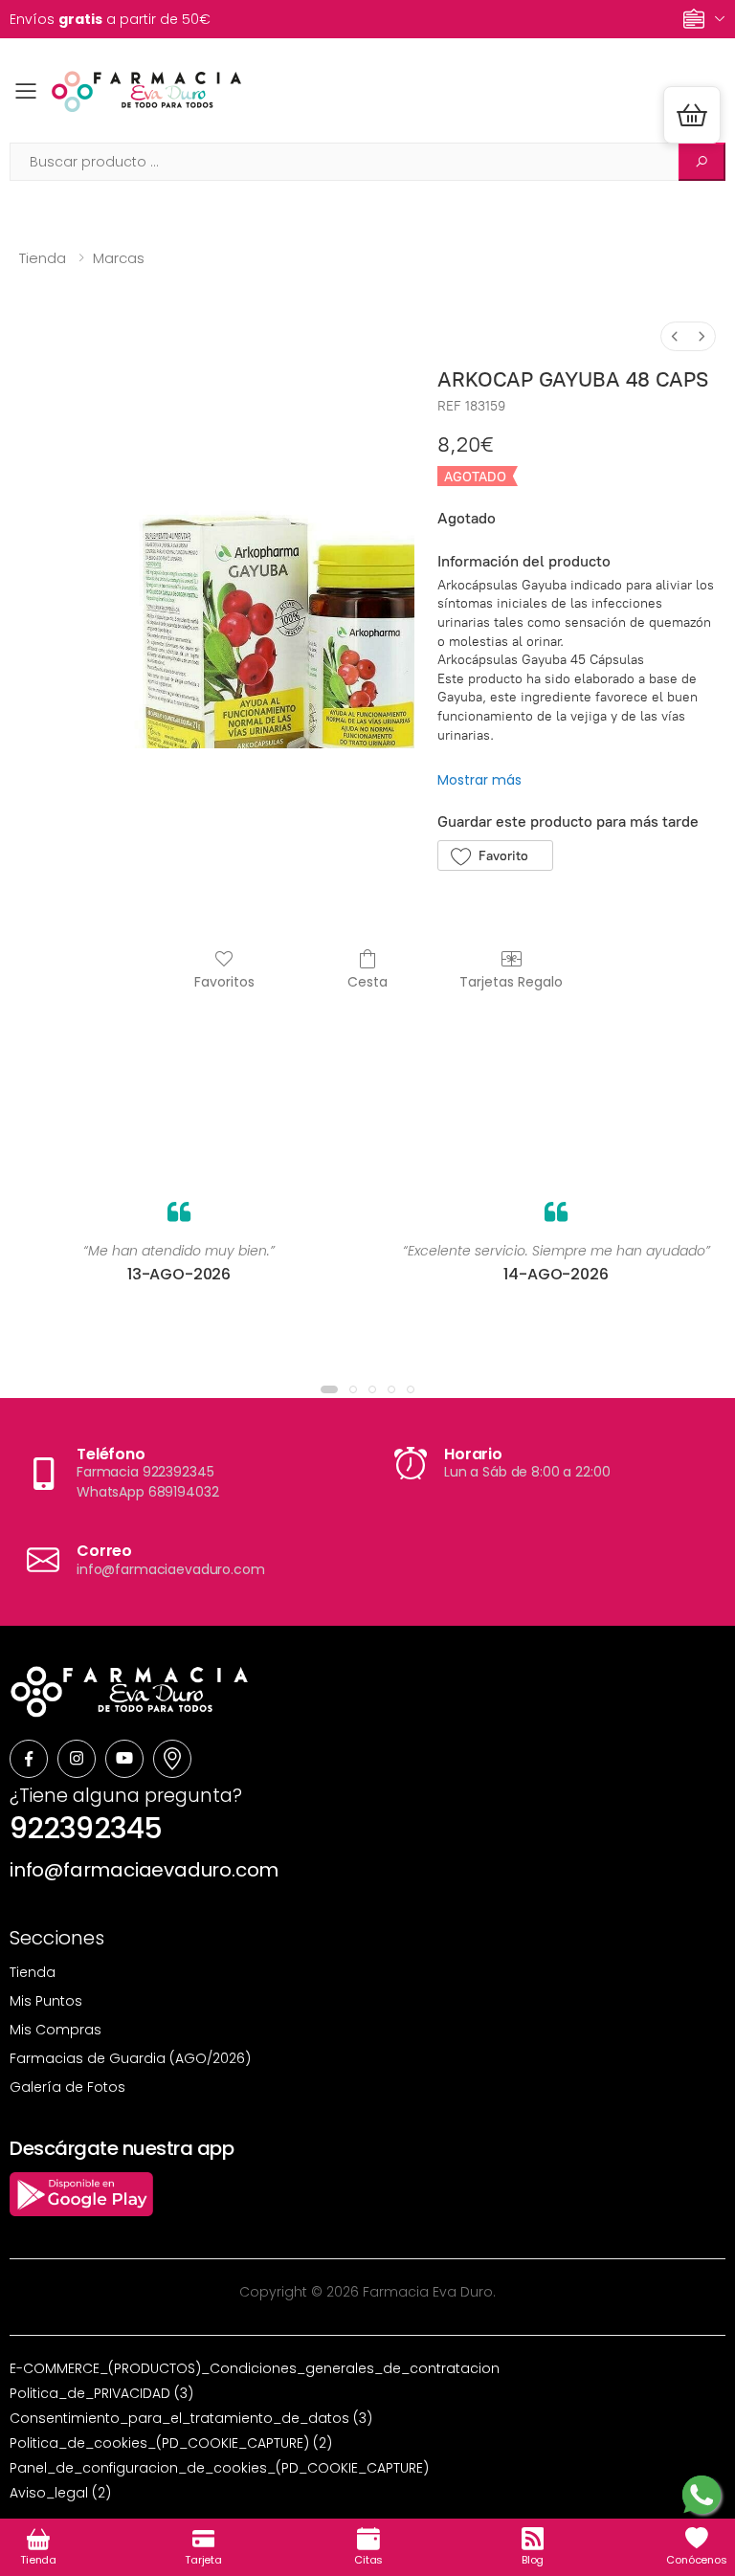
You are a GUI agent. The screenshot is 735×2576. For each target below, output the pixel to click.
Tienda (43, 258)
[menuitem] (675, 336)
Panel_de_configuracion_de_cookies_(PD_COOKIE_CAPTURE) (219, 2468)
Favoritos (224, 981)
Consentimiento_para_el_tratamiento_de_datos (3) (191, 2418)
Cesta (367, 981)
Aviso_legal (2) (60, 2493)
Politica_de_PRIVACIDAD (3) (101, 2393)
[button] (692, 115)
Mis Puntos (46, 2001)
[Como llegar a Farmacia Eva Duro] (172, 1759)
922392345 (86, 1828)
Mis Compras (56, 2030)
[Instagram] (77, 1759)
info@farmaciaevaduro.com (144, 1870)
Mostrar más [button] (479, 780)
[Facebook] (29, 1759)
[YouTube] (124, 1759)
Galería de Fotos (67, 2087)
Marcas (119, 258)
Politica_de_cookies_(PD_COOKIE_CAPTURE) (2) (171, 2443)
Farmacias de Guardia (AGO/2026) (130, 2058)
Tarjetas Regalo (511, 981)
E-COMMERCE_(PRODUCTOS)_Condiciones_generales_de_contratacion (255, 2368)
